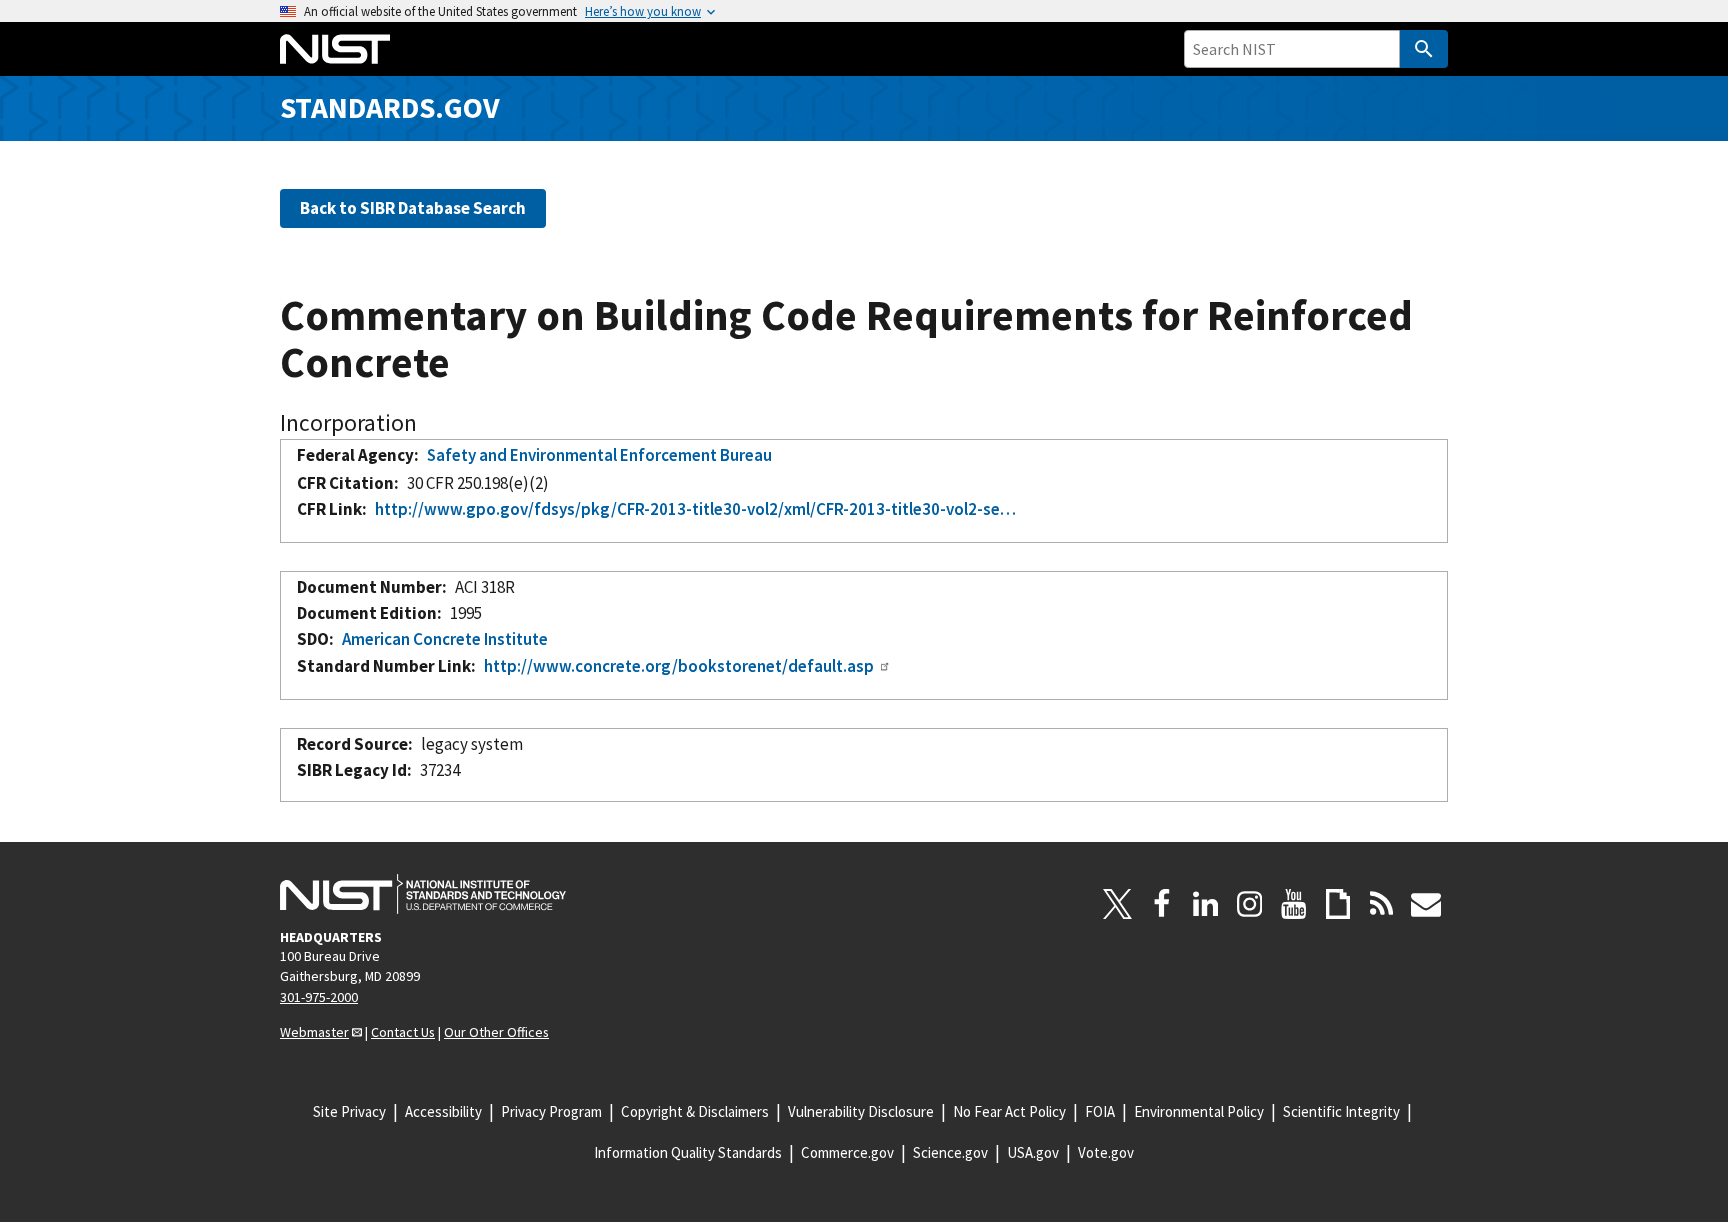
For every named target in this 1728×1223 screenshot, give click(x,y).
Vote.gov (1106, 1152)
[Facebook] (1162, 904)
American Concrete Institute (445, 639)
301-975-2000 (319, 997)
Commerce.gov (847, 1152)
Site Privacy (349, 1111)
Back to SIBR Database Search (413, 208)
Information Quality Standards (688, 1152)
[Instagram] (1250, 904)
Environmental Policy (1199, 1111)
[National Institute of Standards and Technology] (423, 894)
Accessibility (443, 1111)
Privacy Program (551, 1111)
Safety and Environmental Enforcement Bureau (599, 455)
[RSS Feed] (1382, 904)
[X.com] (1118, 904)
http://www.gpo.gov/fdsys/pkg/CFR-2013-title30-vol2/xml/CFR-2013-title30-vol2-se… (695, 509)
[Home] (335, 49)
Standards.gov (390, 107)
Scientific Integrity (1341, 1111)
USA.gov (1033, 1152)
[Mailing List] (1426, 904)
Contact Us (403, 1032)
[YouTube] (1294, 904)
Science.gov (950, 1152)
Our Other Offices (496, 1032)
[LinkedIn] (1206, 904)
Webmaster (314, 1032)
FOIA (1100, 1111)
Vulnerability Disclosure (861, 1111)
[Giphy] (1338, 904)
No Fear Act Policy (1009, 1111)
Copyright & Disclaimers (695, 1111)
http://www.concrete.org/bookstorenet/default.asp (679, 666)
